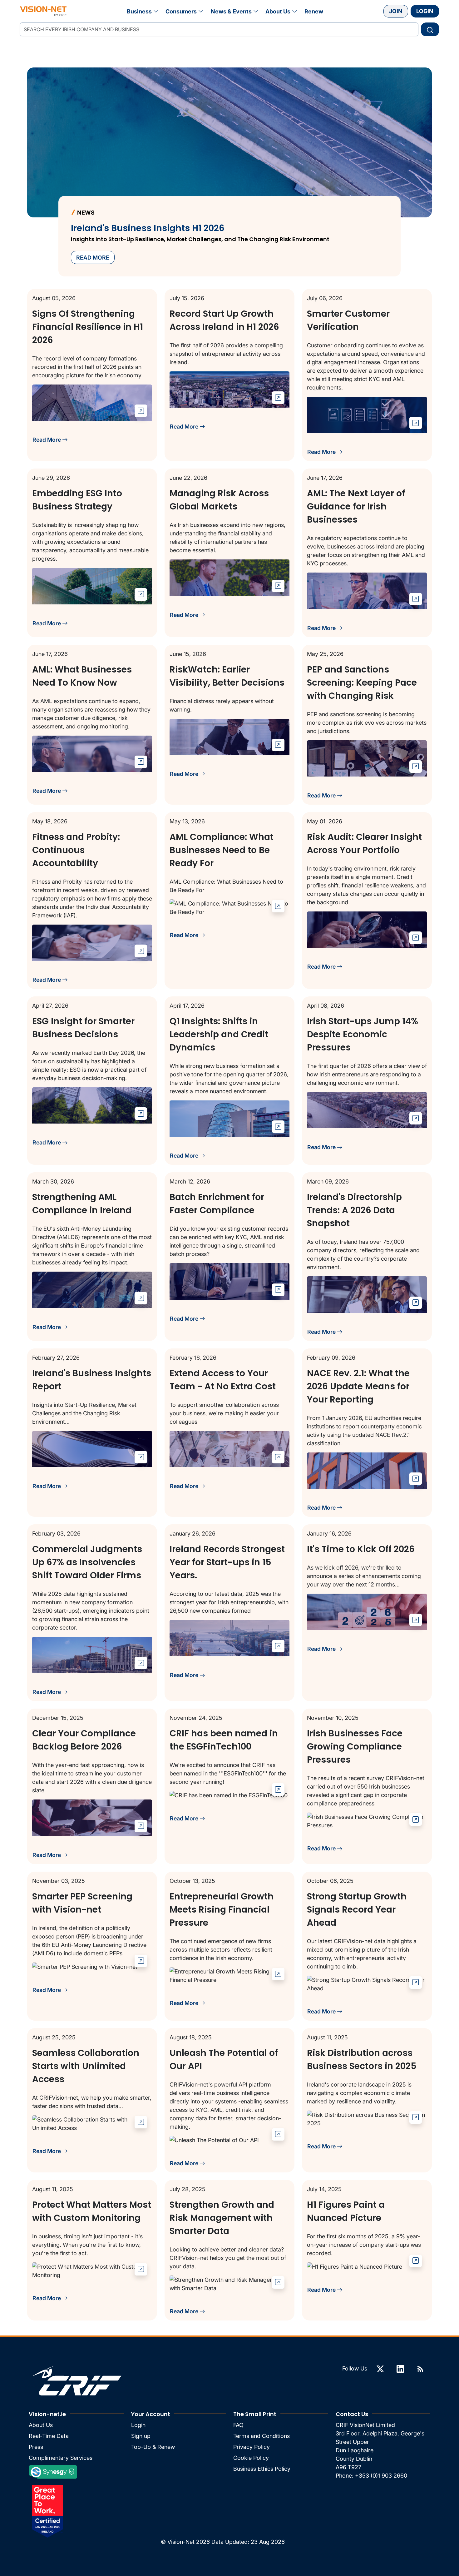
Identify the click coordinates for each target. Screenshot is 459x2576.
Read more (93, 258)
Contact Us (352, 2414)
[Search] (430, 29)
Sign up (141, 2436)
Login (425, 11)
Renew (314, 11)
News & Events (231, 11)
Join (396, 11)
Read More (47, 440)
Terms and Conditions (262, 2436)
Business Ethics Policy (262, 2469)
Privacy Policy (252, 2447)
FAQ (238, 2425)
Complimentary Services (61, 2458)
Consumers (181, 11)
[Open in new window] (141, 411)
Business (139, 11)
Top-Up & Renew (153, 2447)
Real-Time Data (49, 2436)
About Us (278, 11)
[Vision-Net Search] (43, 11)
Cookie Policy (251, 2458)
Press (36, 2447)
